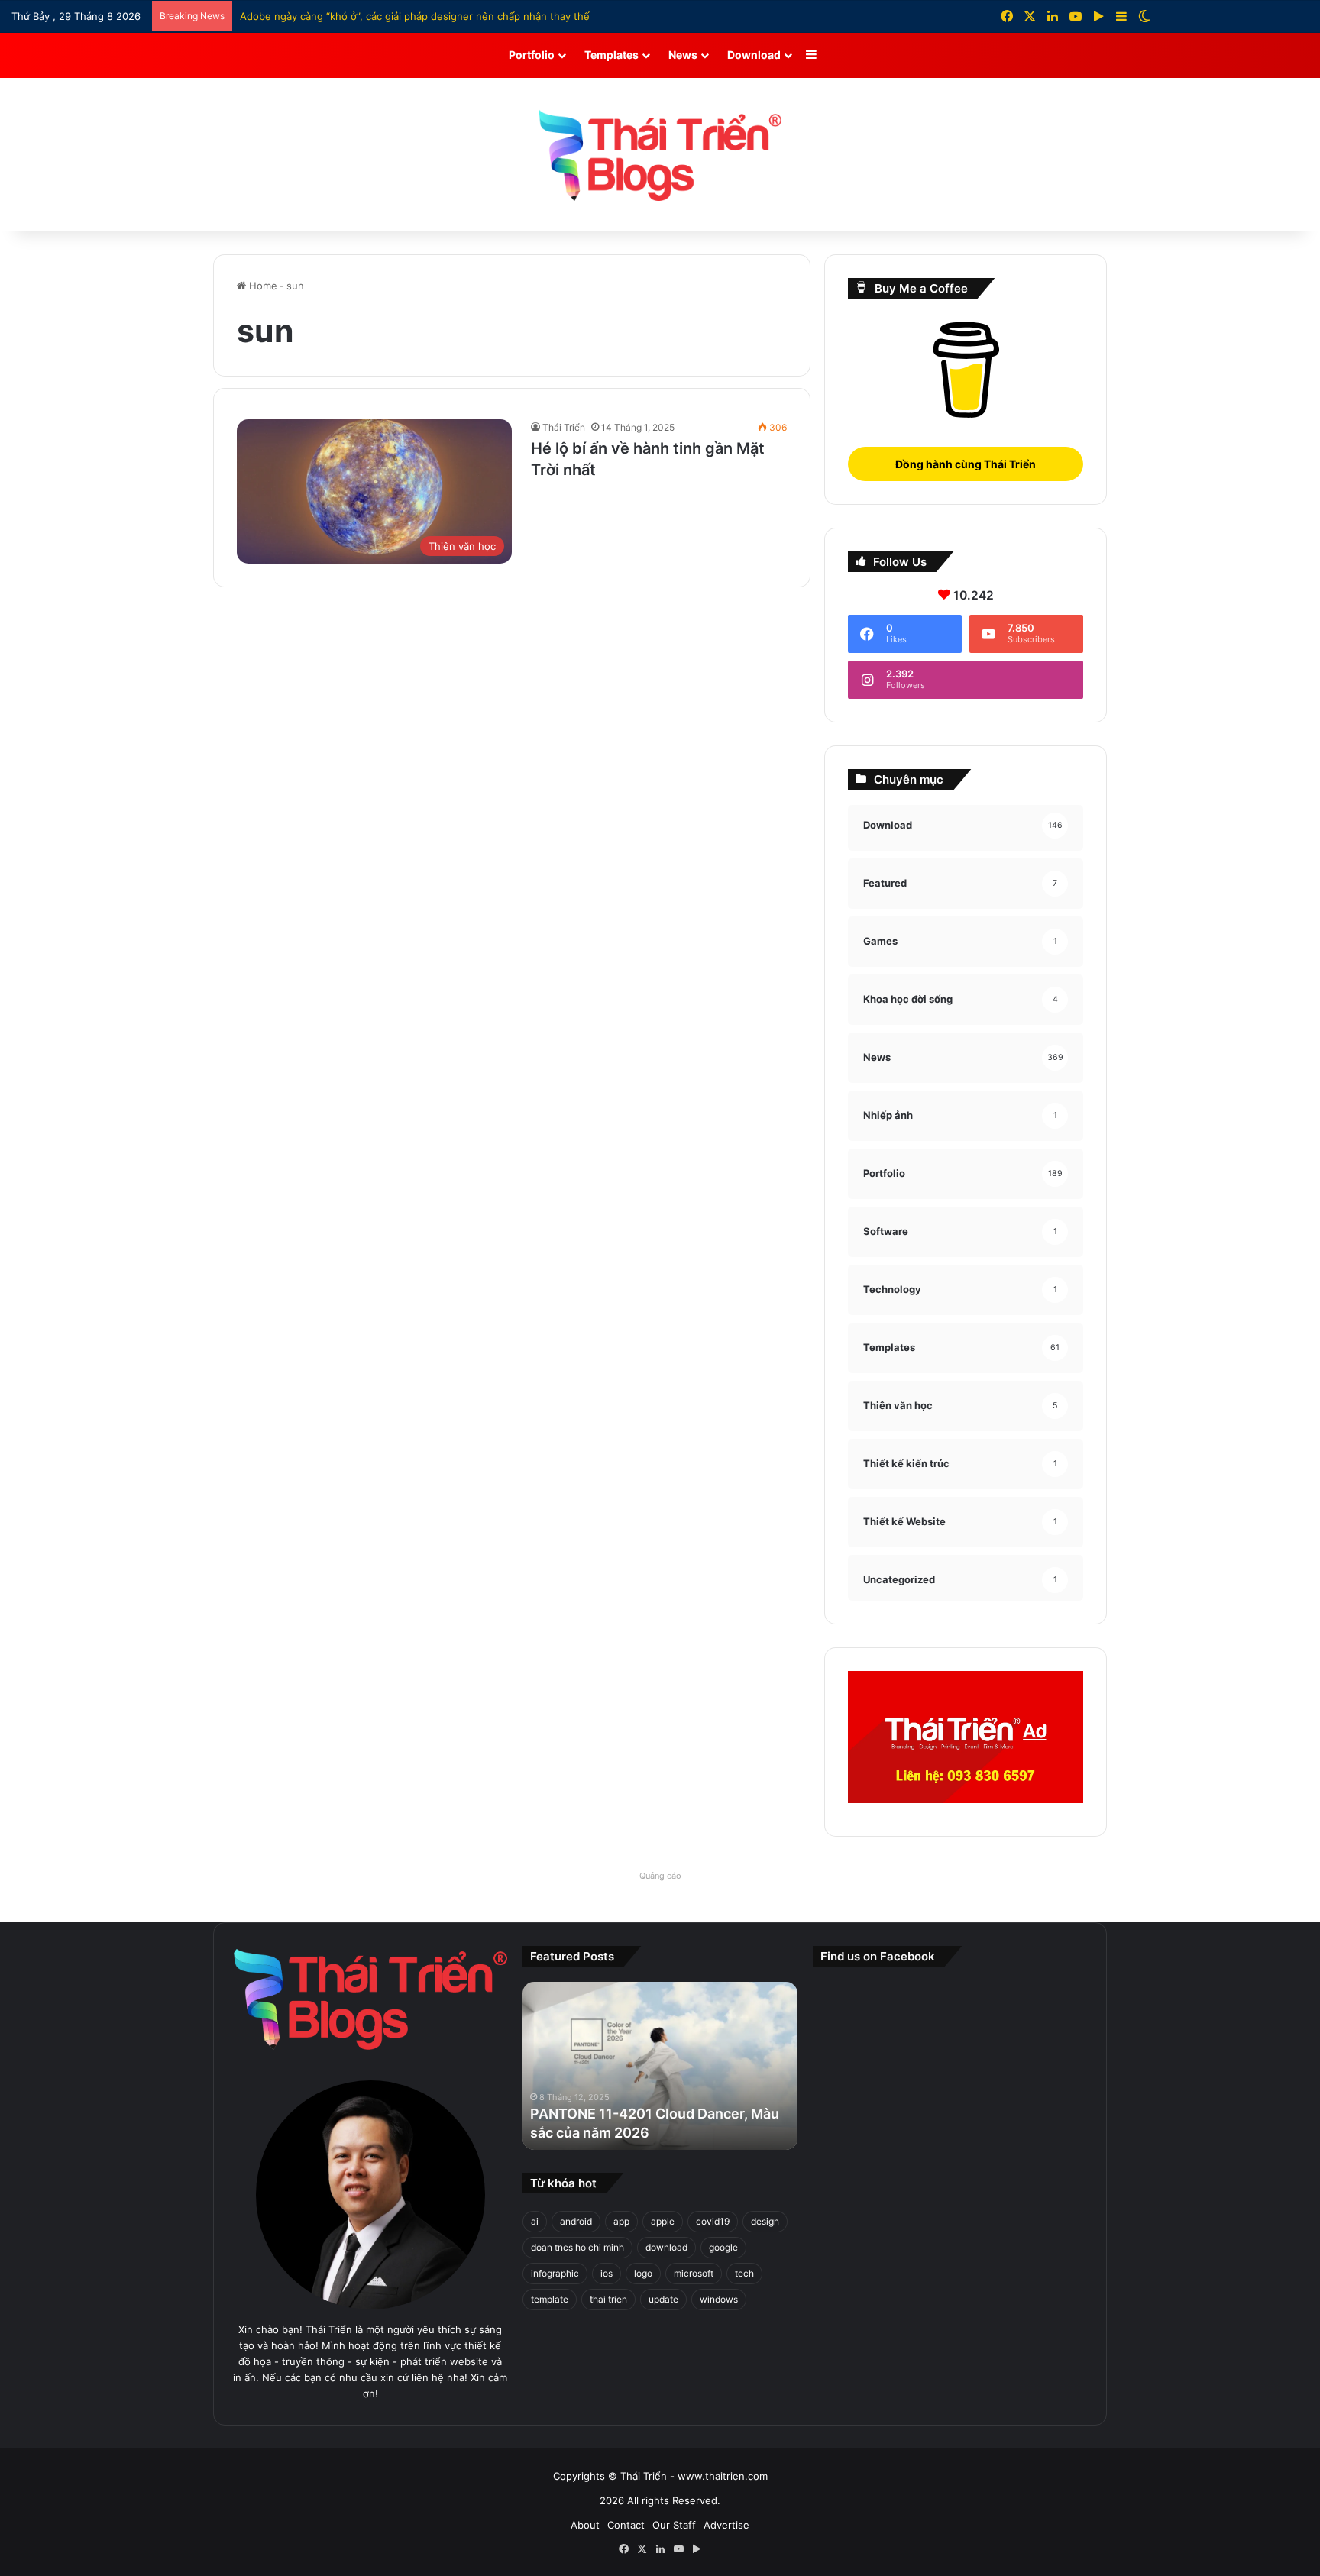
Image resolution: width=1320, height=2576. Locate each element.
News (683, 55)
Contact (626, 2525)
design (765, 2221)
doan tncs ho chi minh (577, 2247)
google (723, 2247)
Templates (611, 55)
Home (262, 286)
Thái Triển (564, 427)
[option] (634, 2066)
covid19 (713, 2221)
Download (754, 55)
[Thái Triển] (660, 155)
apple (663, 2221)
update (663, 2299)
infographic (555, 2273)
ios (607, 2273)
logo (643, 2273)
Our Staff (674, 2525)
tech (744, 2273)
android (576, 2221)
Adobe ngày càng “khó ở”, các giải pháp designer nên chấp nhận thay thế (415, 16)
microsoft (694, 2273)
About (585, 2525)
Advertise (726, 2525)
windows (719, 2299)
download (666, 2247)
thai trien (608, 2299)
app (621, 2221)
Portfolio (532, 55)
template (550, 2299)
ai (535, 2221)
